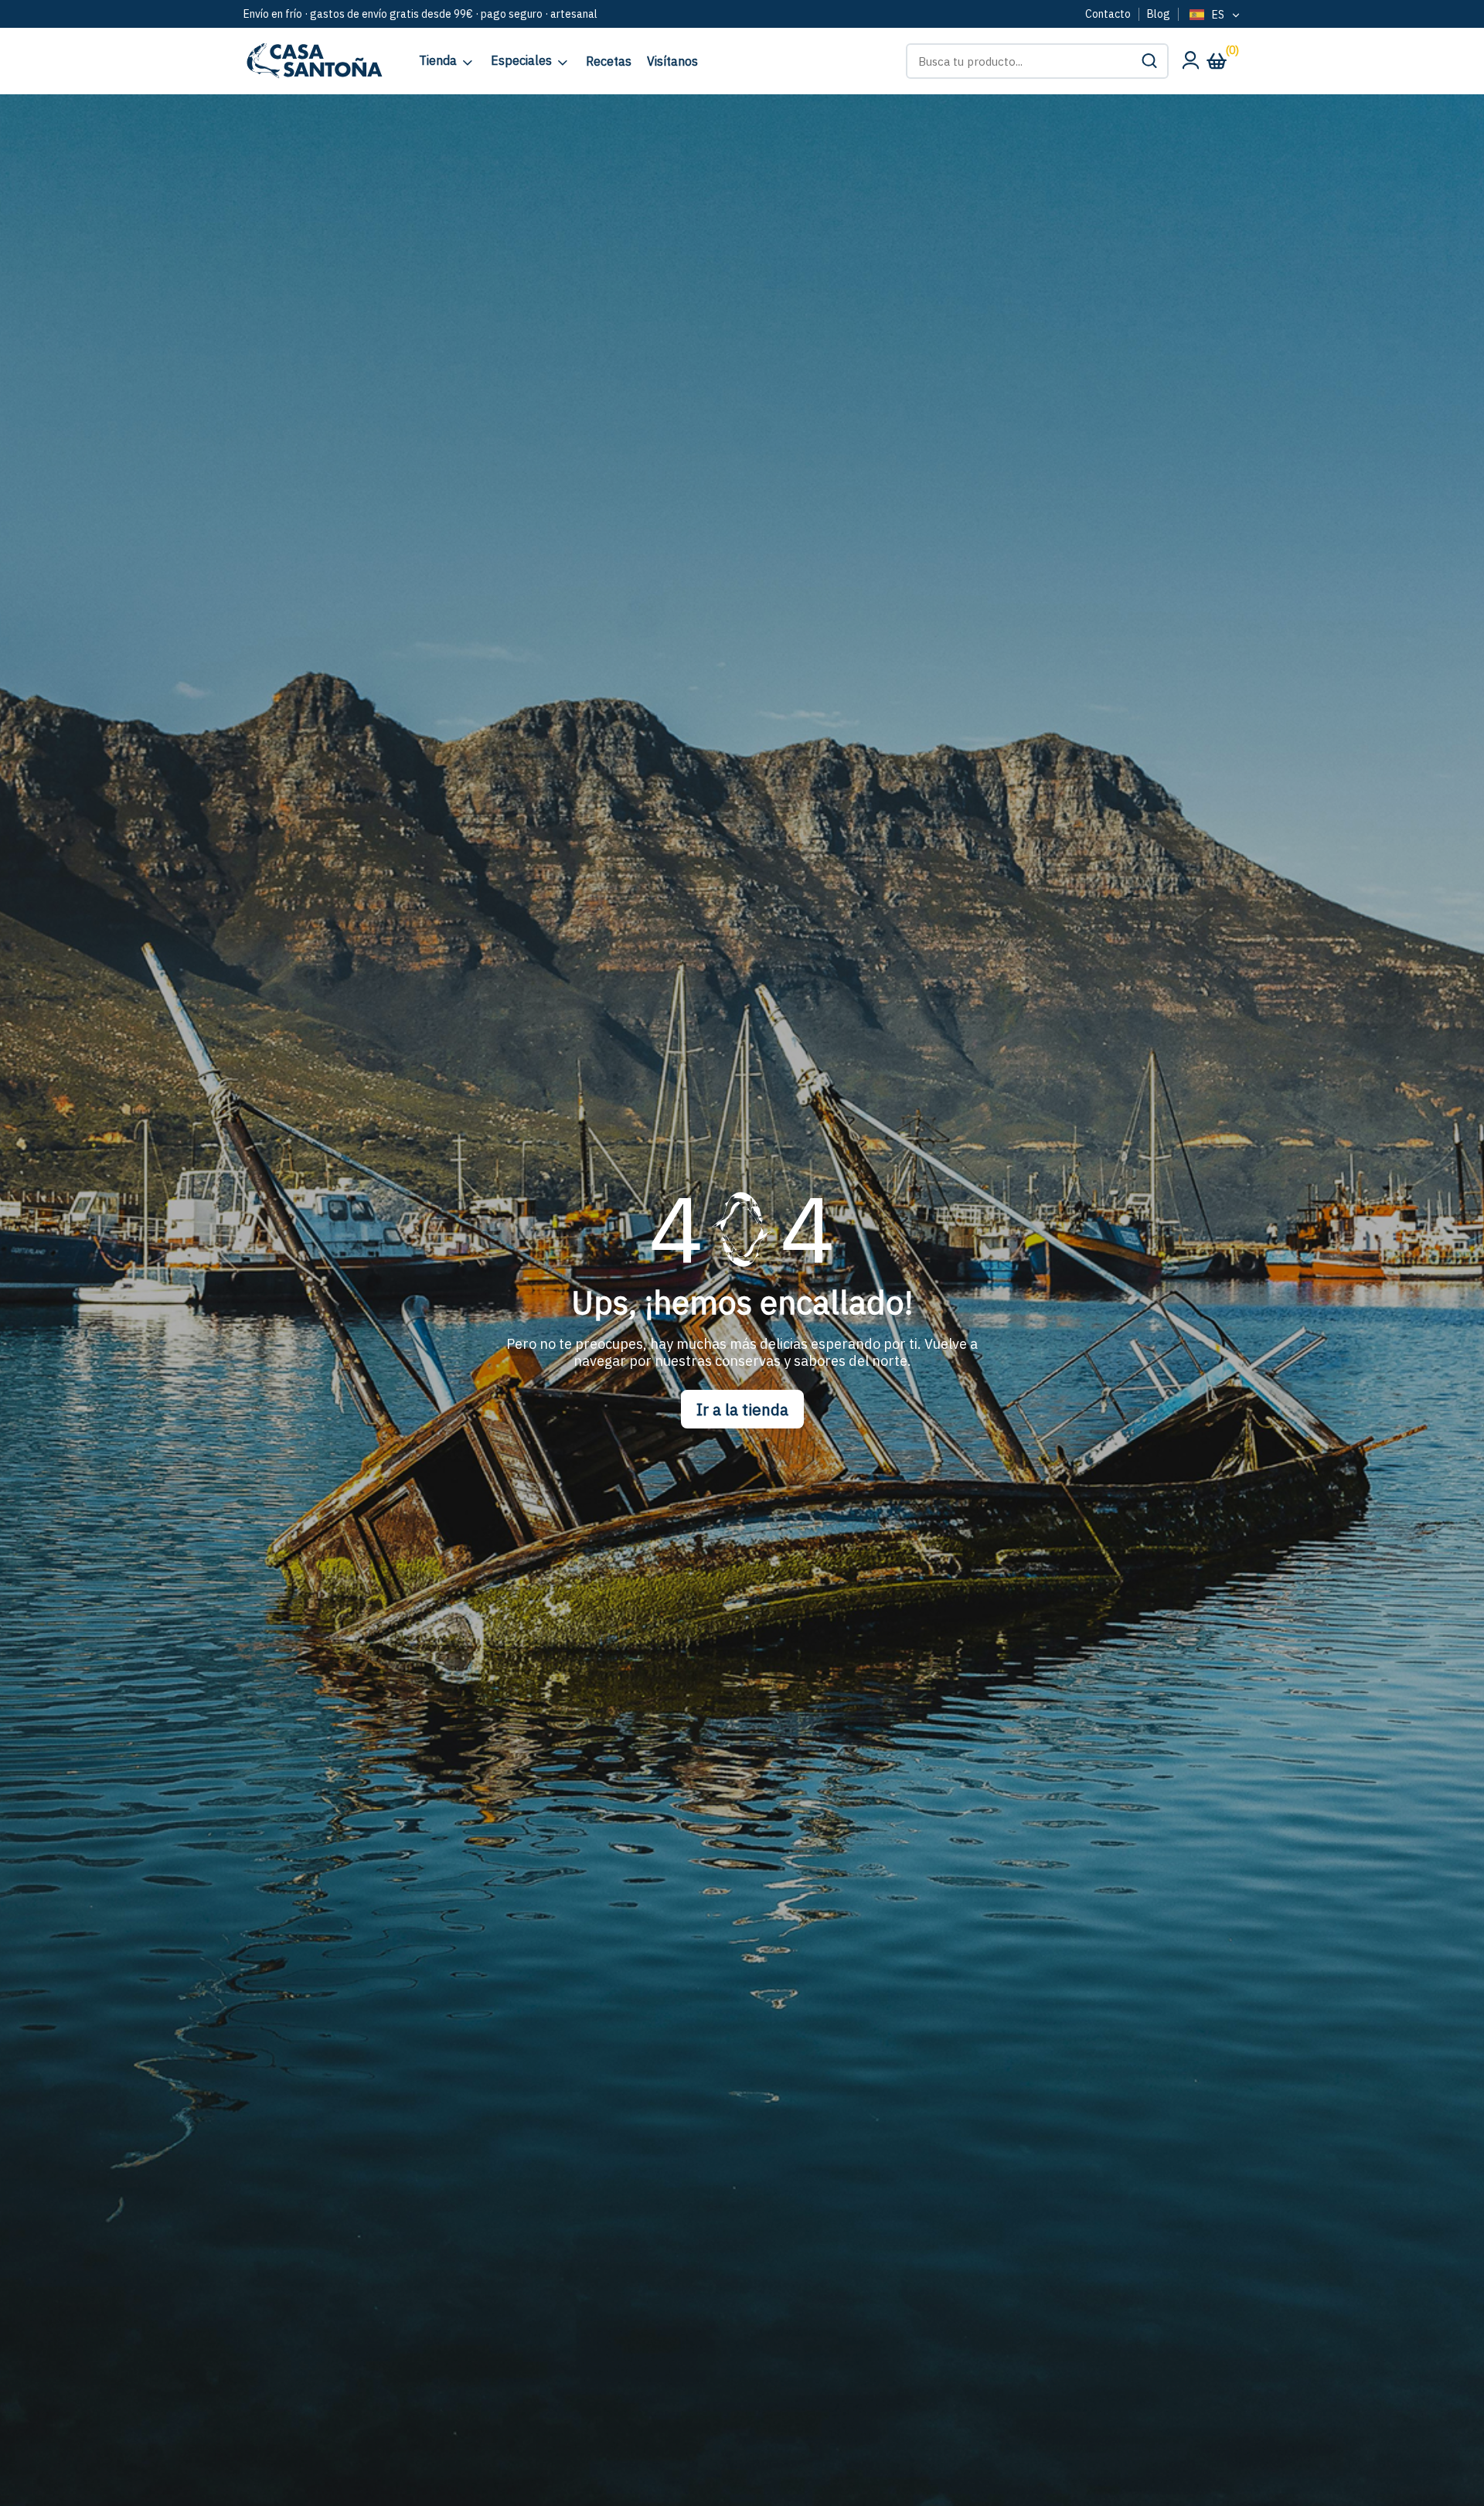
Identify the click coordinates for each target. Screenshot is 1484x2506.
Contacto (1108, 14)
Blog (1159, 14)
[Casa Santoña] (313, 61)
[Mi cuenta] (1190, 64)
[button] (1149, 61)
